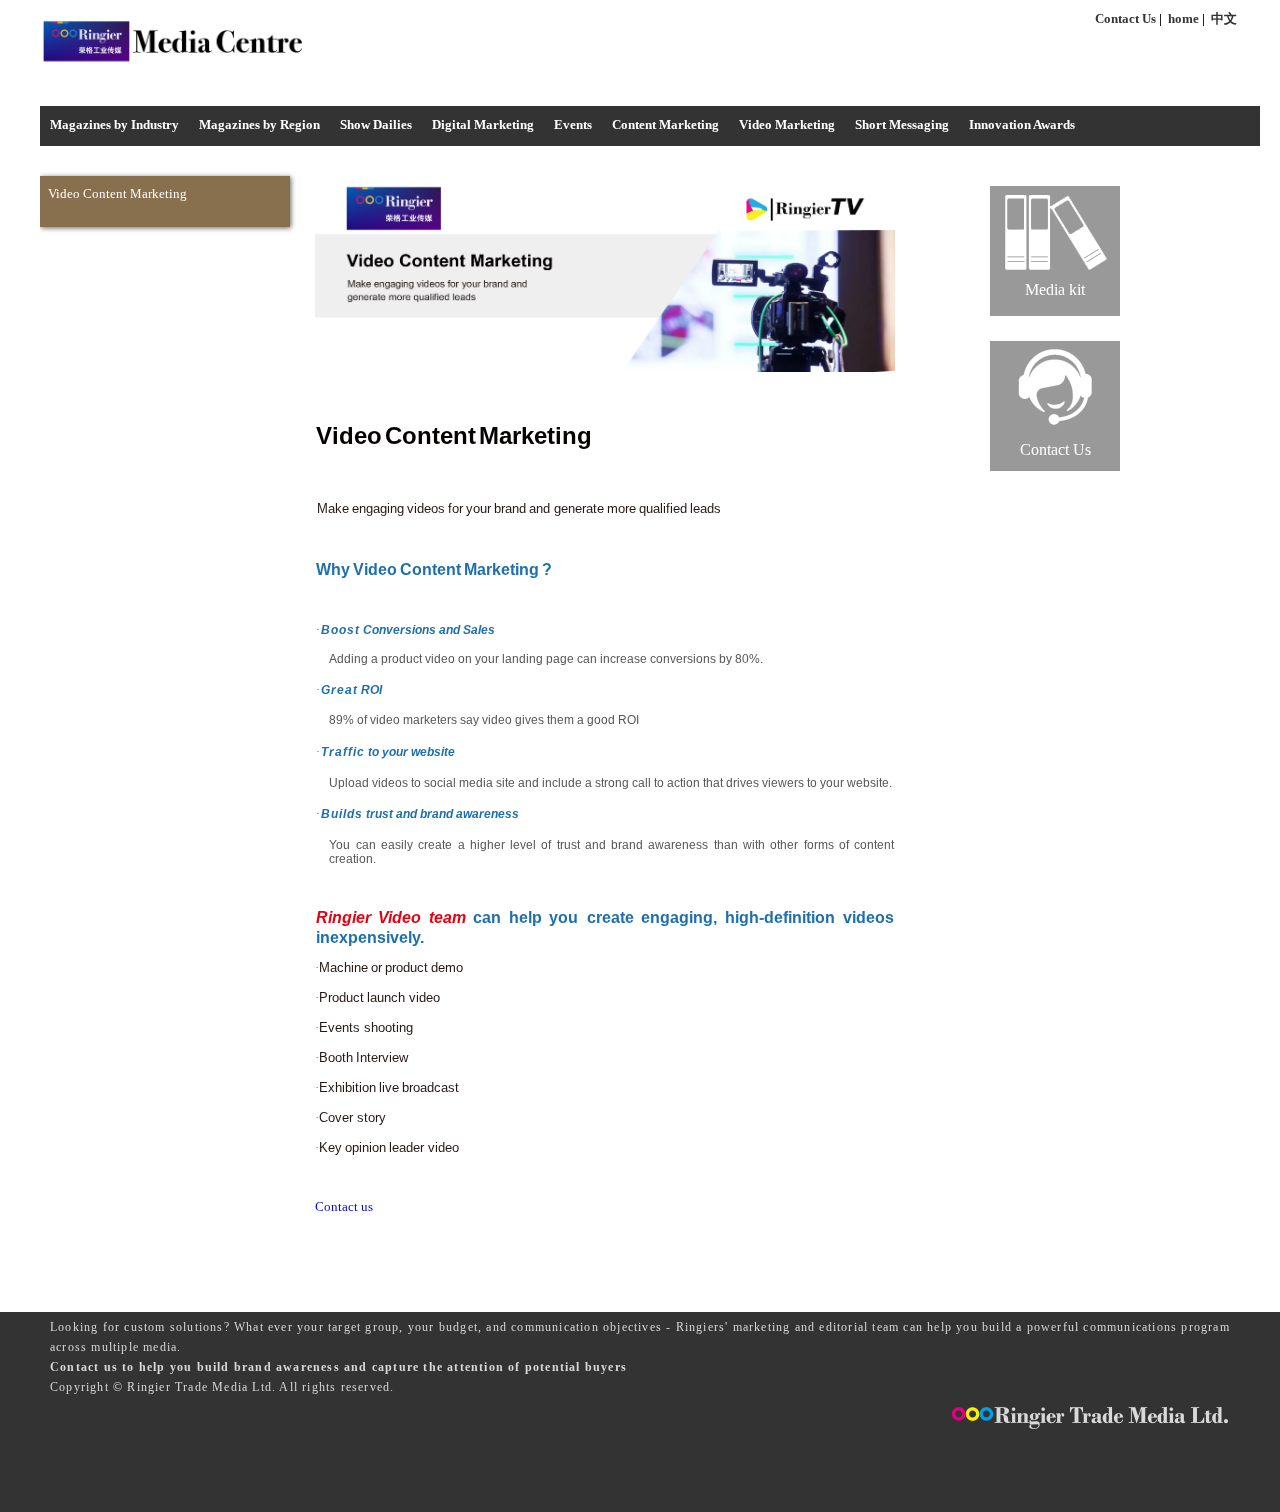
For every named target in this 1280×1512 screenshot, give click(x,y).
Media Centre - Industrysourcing (171, 41)
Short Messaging (902, 124)
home (1183, 18)
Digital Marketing (483, 124)
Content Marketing (665, 124)
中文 (1224, 18)
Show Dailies (376, 124)
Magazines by (259, 124)
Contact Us (1125, 18)
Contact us (344, 1206)
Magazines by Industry (114, 124)
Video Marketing (787, 124)
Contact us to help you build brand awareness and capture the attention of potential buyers (338, 1367)
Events (573, 124)
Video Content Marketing (117, 193)
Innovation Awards (1022, 124)
